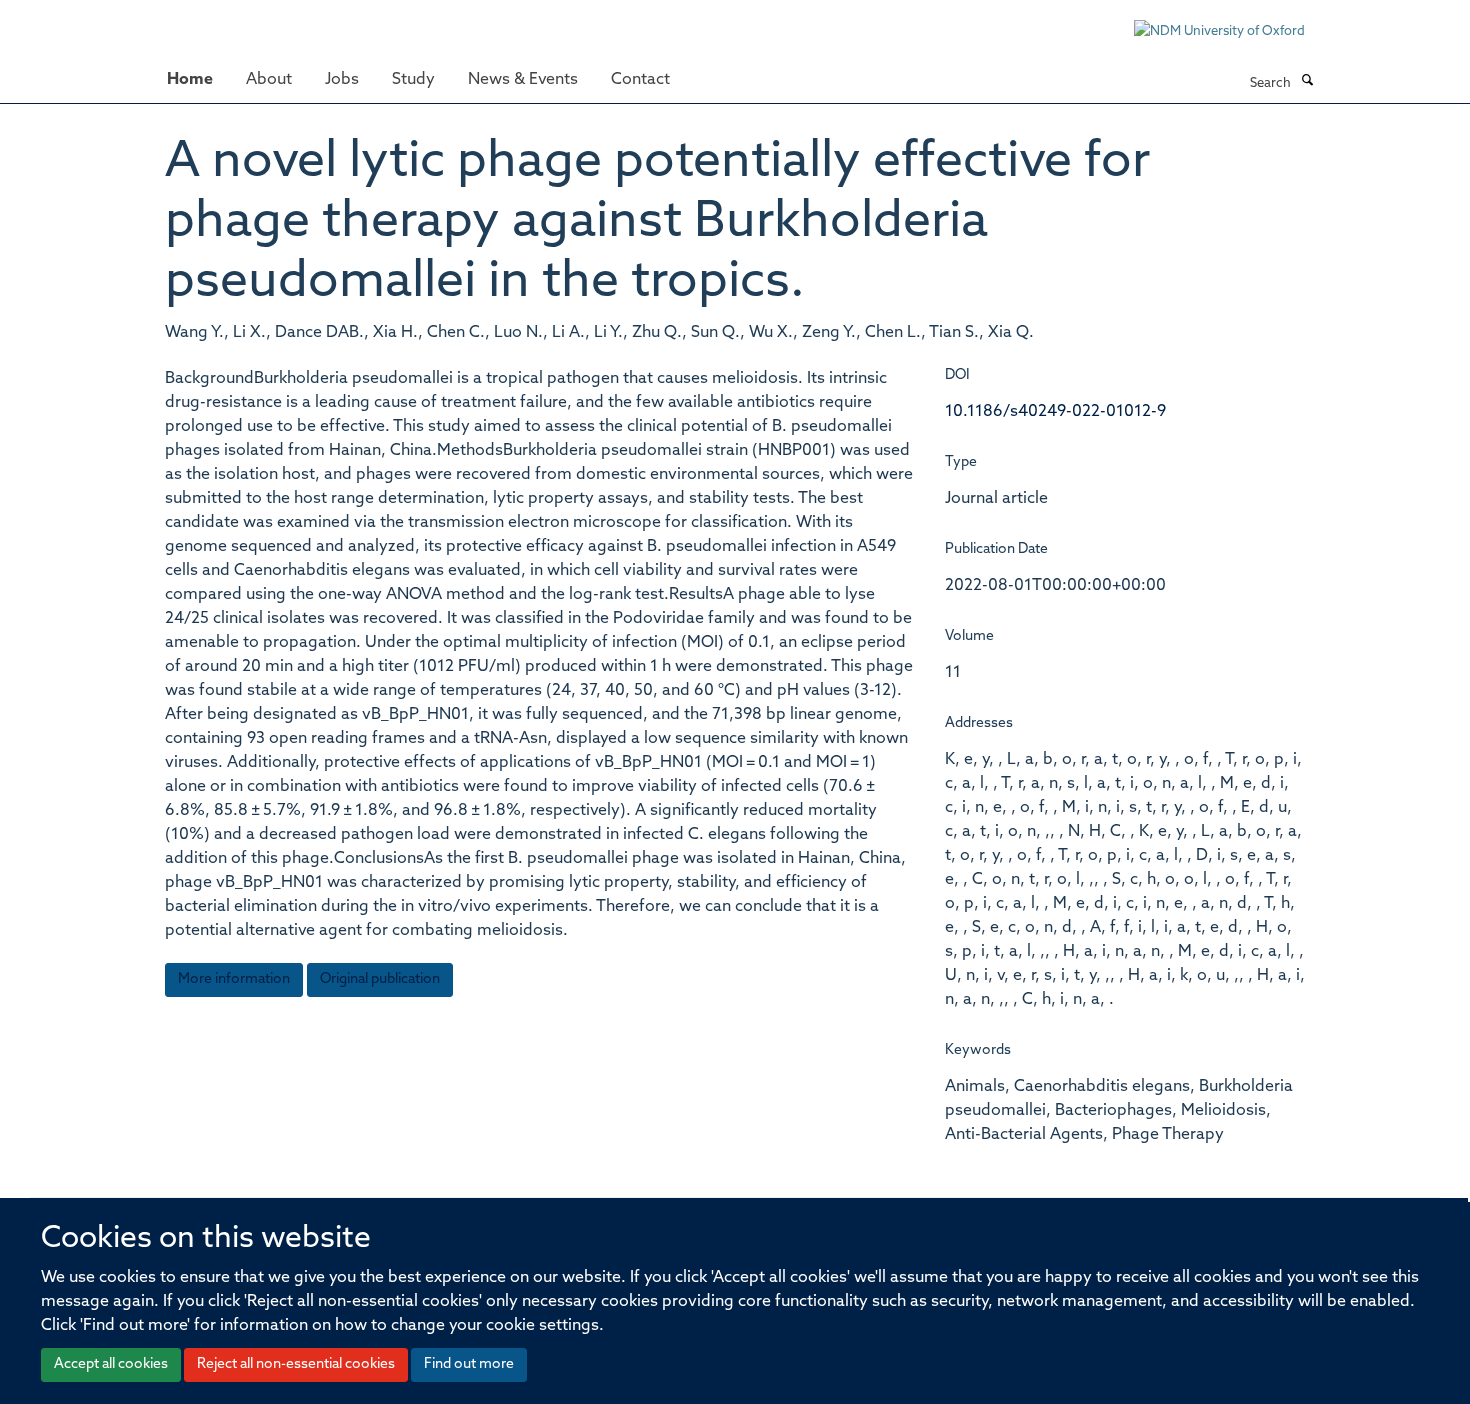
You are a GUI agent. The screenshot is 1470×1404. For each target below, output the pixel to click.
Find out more (469, 1364)
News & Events (523, 80)
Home (190, 80)
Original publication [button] (380, 979)
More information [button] (234, 979)
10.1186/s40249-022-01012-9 (1055, 412)
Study (413, 80)
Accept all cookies (111, 1364)
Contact (640, 80)
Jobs (342, 80)
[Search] (1307, 82)
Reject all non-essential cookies (296, 1364)
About (269, 80)
